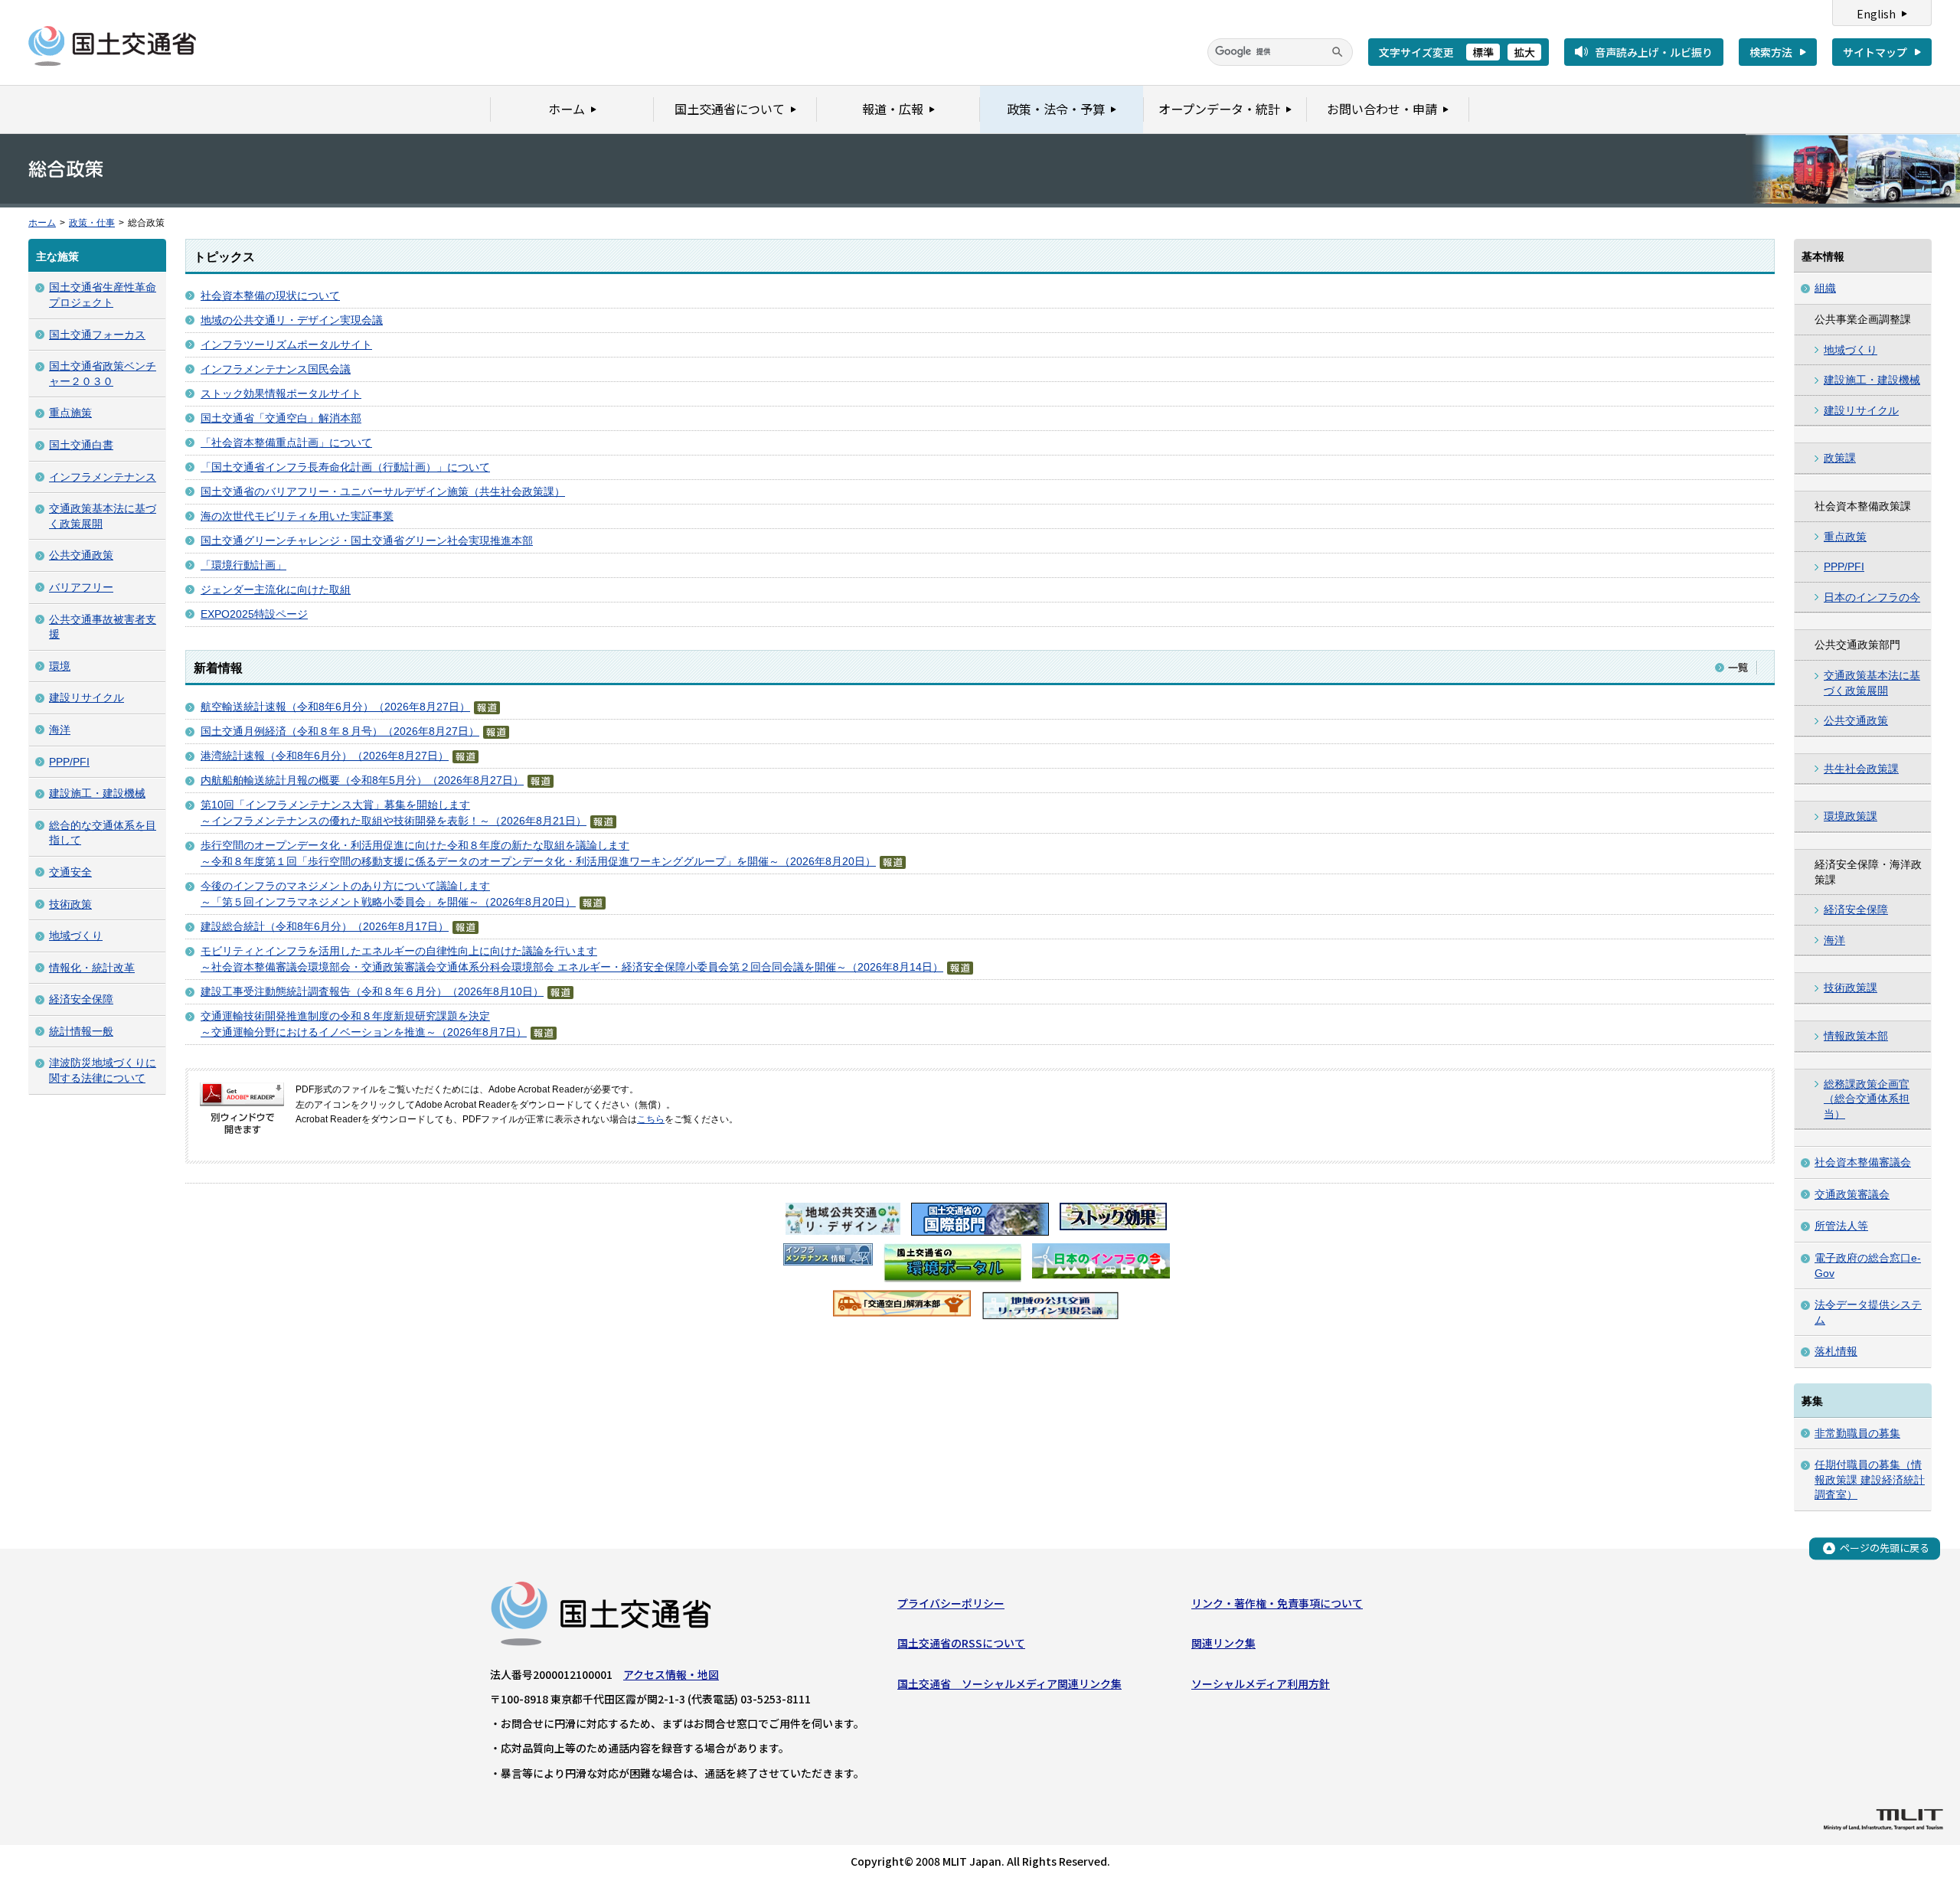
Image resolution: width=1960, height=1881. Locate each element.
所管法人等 (1841, 1226)
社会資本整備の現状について (270, 296)
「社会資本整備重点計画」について (286, 442)
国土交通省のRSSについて (961, 1643)
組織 (1825, 288)
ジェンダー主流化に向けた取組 (276, 589)
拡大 (1524, 52)
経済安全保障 (81, 999)
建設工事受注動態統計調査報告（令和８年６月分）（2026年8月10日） (372, 991)
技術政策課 (1851, 988)
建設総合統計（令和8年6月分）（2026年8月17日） (325, 926)
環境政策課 (1851, 816)
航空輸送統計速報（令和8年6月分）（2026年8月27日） (335, 707)
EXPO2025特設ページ (254, 614)
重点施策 (70, 413)
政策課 (1840, 458)
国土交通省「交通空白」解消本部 (281, 418)
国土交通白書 (81, 445)
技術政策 (70, 904)
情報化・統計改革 (92, 968)
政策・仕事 (92, 223)
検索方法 (1771, 52)
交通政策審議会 (1852, 1194)
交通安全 (70, 872)
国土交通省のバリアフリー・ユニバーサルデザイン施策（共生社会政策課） (383, 491)
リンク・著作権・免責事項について (1277, 1603)
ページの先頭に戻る (1885, 1548)
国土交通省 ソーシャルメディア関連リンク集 (1009, 1683)
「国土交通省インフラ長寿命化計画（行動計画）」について (345, 467)
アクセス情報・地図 (671, 1674)
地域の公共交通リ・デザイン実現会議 (292, 320)
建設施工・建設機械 (97, 793)
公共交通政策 (81, 555)
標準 (1483, 52)
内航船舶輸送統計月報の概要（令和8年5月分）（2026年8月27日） (362, 780)
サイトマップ (1875, 52)
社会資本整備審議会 (1863, 1162)
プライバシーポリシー (951, 1603)
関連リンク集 (1223, 1643)
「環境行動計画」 (243, 565)
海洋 (60, 730)
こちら (651, 1119)
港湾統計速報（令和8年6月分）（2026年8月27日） (325, 756)
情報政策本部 (1856, 1036)
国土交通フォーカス (97, 335)
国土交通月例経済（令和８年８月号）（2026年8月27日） (340, 731)
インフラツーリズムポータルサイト (286, 345)
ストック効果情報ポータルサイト (281, 394)
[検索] (1338, 52)
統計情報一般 (81, 1031)
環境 (60, 666)
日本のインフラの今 (1872, 597)
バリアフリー (81, 587)
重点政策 (1845, 537)
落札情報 (1836, 1351)
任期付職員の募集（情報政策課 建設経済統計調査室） (1870, 1479)
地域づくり (76, 936)
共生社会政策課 (1861, 769)
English (1876, 14)
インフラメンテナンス (103, 477)
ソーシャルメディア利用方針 (1261, 1683)
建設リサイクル (87, 697)
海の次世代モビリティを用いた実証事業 (297, 516)
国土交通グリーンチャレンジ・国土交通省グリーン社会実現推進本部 (367, 540)
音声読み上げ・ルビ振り (1654, 52)
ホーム (42, 223)
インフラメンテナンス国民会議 (276, 369)
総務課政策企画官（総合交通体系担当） (1867, 1099)
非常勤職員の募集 (1857, 1433)
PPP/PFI (69, 762)
